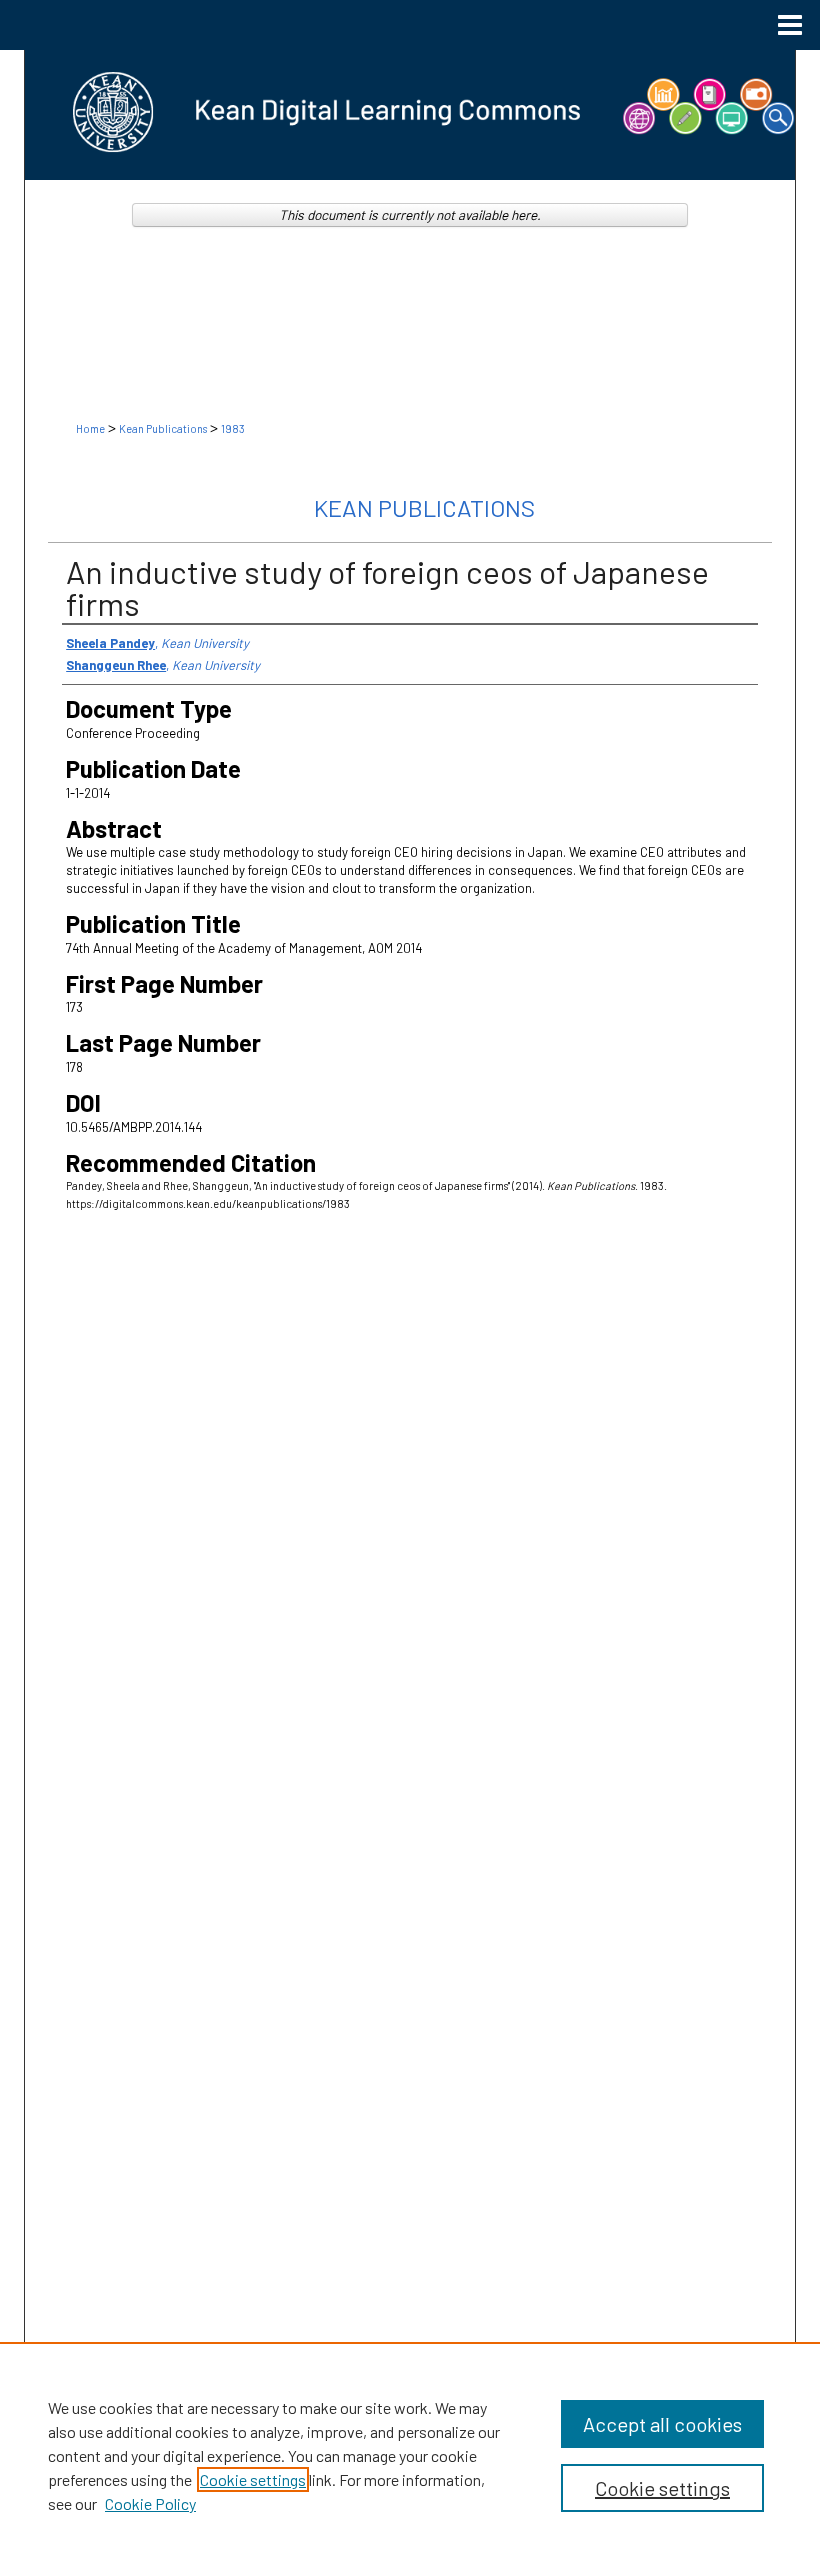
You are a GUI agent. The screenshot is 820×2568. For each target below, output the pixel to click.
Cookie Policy (150, 2503)
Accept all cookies (662, 2424)
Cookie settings (253, 2479)
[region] (410, 2455)
